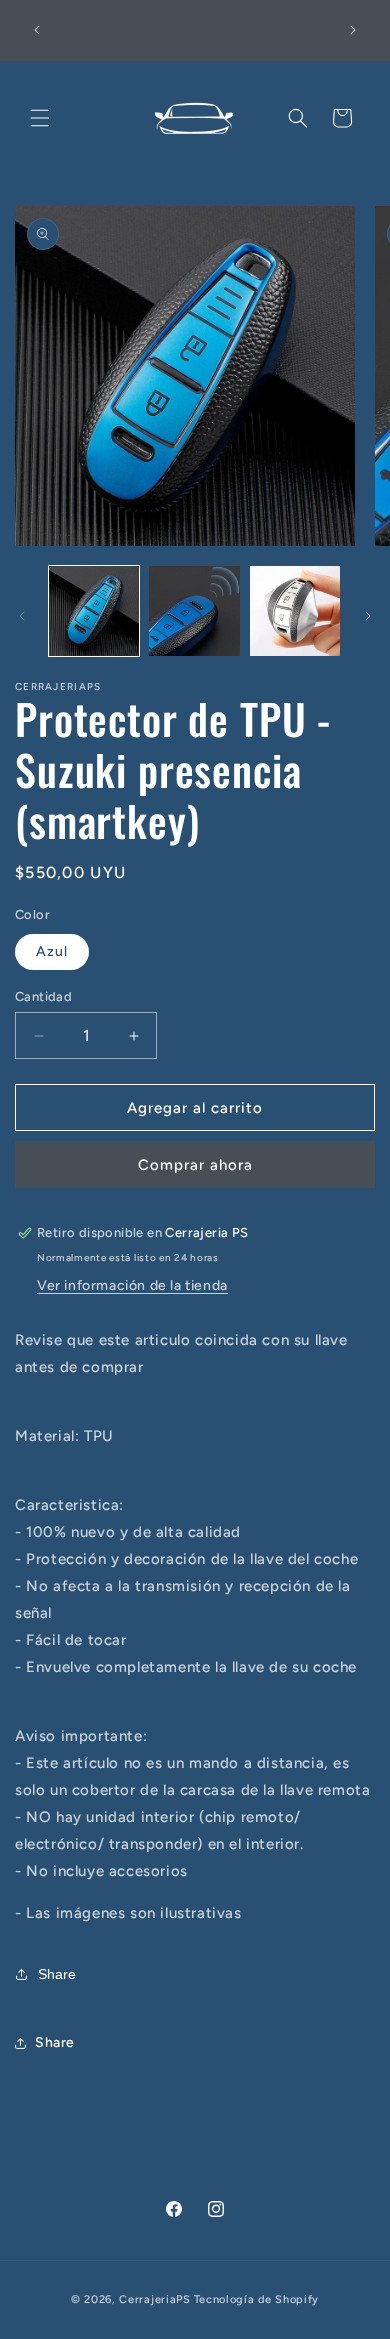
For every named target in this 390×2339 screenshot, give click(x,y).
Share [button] (55, 2042)
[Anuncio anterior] (37, 30)
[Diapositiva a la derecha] (368, 616)
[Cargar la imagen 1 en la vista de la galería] (94, 611)
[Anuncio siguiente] (353, 30)
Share (57, 1974)
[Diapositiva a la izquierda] (22, 616)
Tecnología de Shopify (257, 2299)
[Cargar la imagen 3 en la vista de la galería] (295, 611)
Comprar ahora (195, 1165)
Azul (52, 951)
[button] (40, 118)
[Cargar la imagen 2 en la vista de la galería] (194, 611)
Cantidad (43, 996)
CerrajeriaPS (154, 2299)
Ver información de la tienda (132, 1285)
